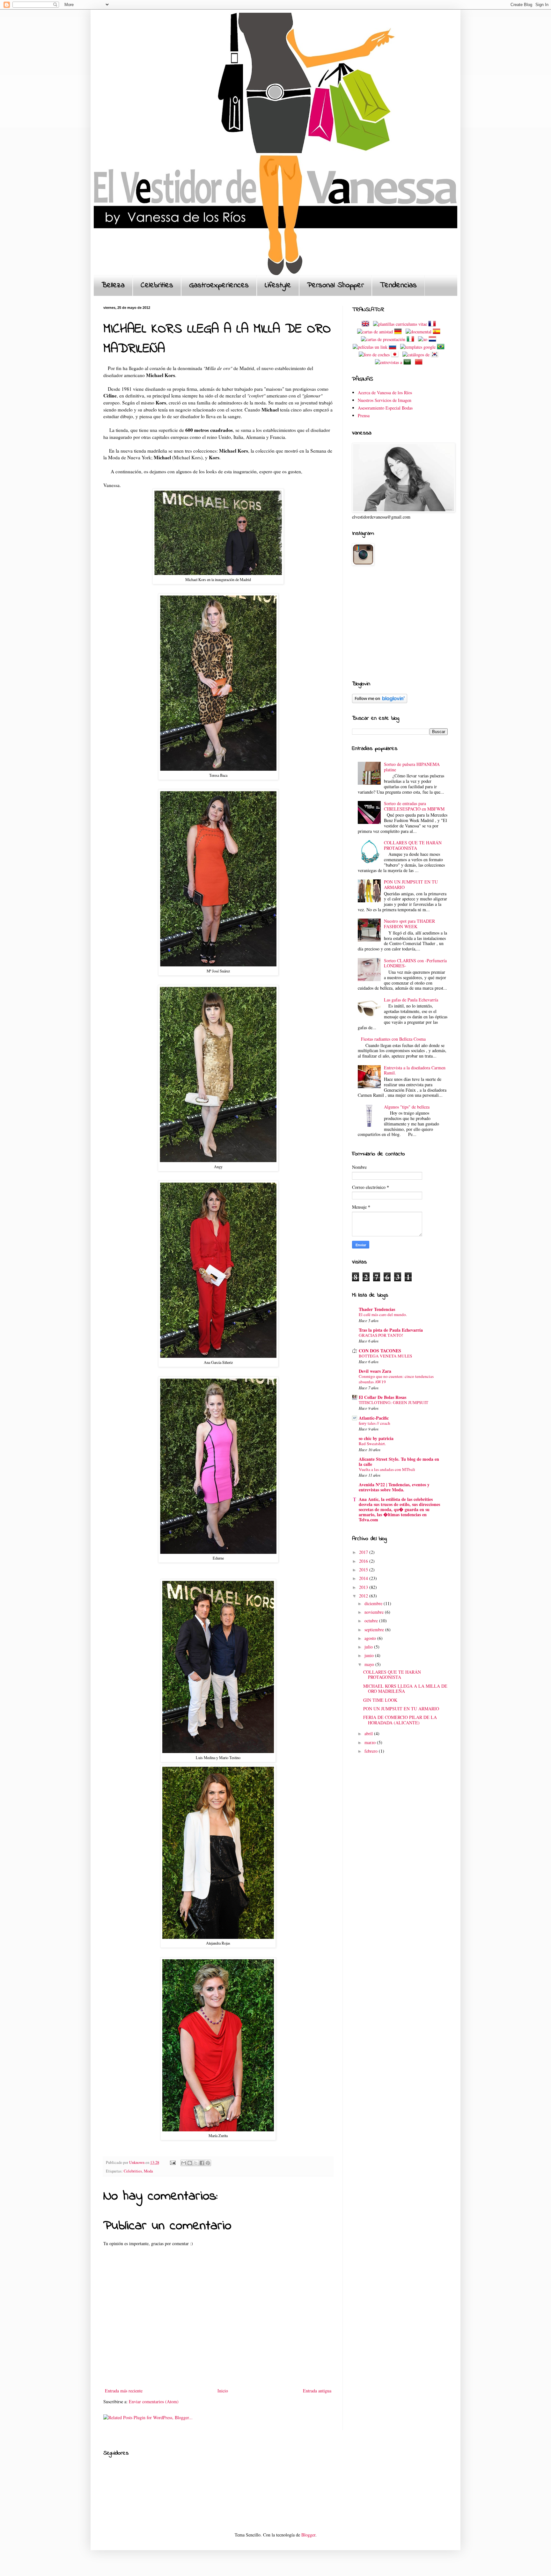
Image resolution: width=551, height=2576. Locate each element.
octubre (372, 1621)
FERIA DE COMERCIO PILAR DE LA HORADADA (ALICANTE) (400, 1720)
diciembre (374, 1603)
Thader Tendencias (377, 1309)
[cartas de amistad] (375, 332)
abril (369, 1733)
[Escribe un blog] (190, 2163)
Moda (148, 2171)
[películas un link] (370, 347)
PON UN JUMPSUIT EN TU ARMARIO (411, 884)
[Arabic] (408, 362)
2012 (364, 1596)
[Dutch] (434, 339)
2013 (364, 1587)
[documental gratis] (419, 332)
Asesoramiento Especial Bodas (385, 408)
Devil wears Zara (375, 1371)
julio (369, 1647)
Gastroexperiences (219, 285)
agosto (371, 1638)
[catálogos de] (416, 355)
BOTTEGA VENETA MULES (385, 1356)
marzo (371, 1742)
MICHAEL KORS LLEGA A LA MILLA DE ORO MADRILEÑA (405, 1689)
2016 (364, 1561)
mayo (370, 1664)
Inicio (223, 2391)
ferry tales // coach (375, 1423)
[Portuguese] (442, 347)
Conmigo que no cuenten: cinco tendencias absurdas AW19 (396, 1379)
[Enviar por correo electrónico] (184, 2163)
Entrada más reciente (124, 2391)
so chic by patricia (376, 1438)
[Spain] (438, 332)
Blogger (308, 2535)
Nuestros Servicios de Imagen (385, 400)
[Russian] (394, 347)
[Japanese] (396, 355)
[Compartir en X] (196, 2163)
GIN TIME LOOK (380, 1700)
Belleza (113, 285)
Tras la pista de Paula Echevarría (391, 1330)
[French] (433, 324)
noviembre (375, 1612)
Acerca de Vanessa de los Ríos (385, 393)
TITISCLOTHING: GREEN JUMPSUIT (393, 1402)
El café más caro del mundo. (383, 1314)
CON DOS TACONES (380, 1351)
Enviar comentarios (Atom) (154, 2401)
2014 (364, 1578)
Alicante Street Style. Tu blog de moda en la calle (399, 1462)
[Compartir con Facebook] (202, 2163)
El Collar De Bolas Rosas (382, 1397)
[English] (367, 324)
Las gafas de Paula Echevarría (411, 1000)
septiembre (375, 1630)
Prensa (364, 415)
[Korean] (436, 355)
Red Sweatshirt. (372, 1444)
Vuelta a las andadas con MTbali (387, 1469)
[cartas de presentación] (383, 339)
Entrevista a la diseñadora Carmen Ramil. (415, 1070)
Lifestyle (278, 285)
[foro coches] (374, 355)
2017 (364, 1552)
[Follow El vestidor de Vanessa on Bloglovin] (380, 701)
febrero (372, 1751)
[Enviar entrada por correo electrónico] (172, 2162)
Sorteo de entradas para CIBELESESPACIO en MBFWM (414, 806)
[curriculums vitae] (400, 324)
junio (370, 1655)
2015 (364, 1570)
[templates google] (418, 347)
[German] (399, 332)
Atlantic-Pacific (374, 1418)
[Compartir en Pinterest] (208, 2163)
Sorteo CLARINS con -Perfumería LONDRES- (415, 963)
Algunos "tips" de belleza (407, 1107)
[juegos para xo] (423, 339)
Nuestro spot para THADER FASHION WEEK (409, 924)
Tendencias (398, 285)
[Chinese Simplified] (420, 362)
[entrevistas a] (389, 362)
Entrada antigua (317, 2391)
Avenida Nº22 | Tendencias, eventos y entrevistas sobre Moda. (394, 1487)
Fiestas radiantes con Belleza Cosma (393, 1039)
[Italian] (412, 339)
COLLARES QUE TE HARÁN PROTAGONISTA (413, 845)
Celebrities (157, 285)
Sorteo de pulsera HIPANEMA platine (412, 767)
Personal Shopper (335, 285)
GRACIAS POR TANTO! (381, 1335)
